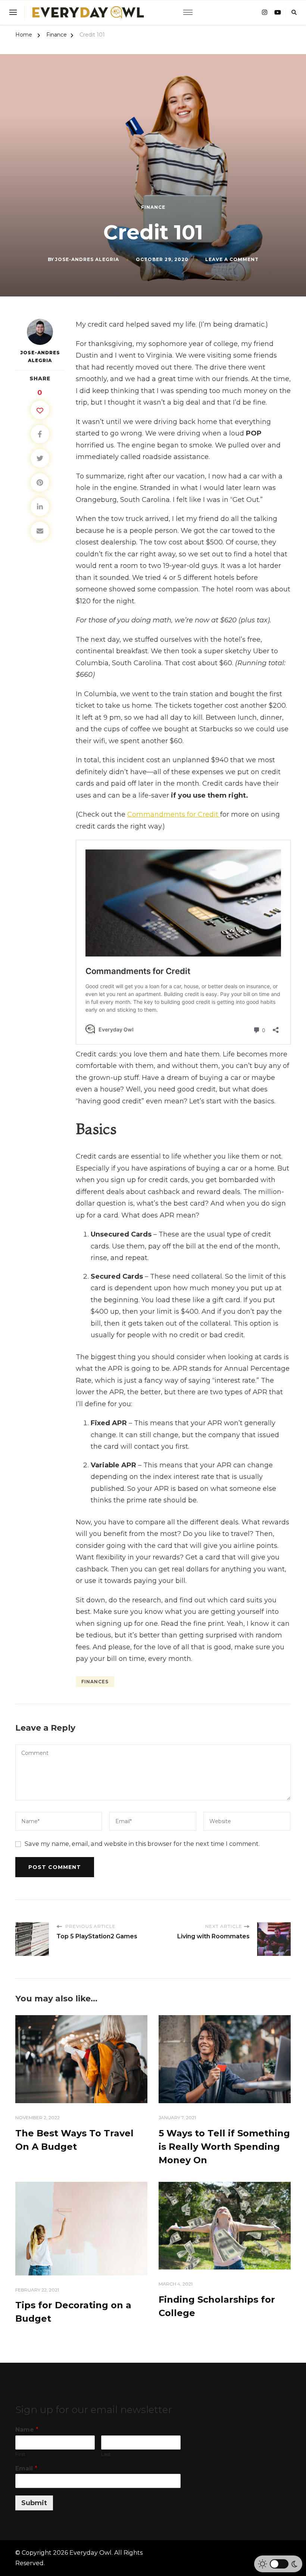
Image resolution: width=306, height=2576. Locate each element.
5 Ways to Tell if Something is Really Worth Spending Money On (224, 2147)
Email (26, 2468)
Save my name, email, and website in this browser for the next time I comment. (142, 1844)
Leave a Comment (232, 260)
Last (106, 2454)
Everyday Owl (90, 2553)
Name (27, 2430)
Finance (153, 207)
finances (95, 1682)
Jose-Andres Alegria (87, 259)
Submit (34, 2503)
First (20, 2454)
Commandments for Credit (174, 814)
